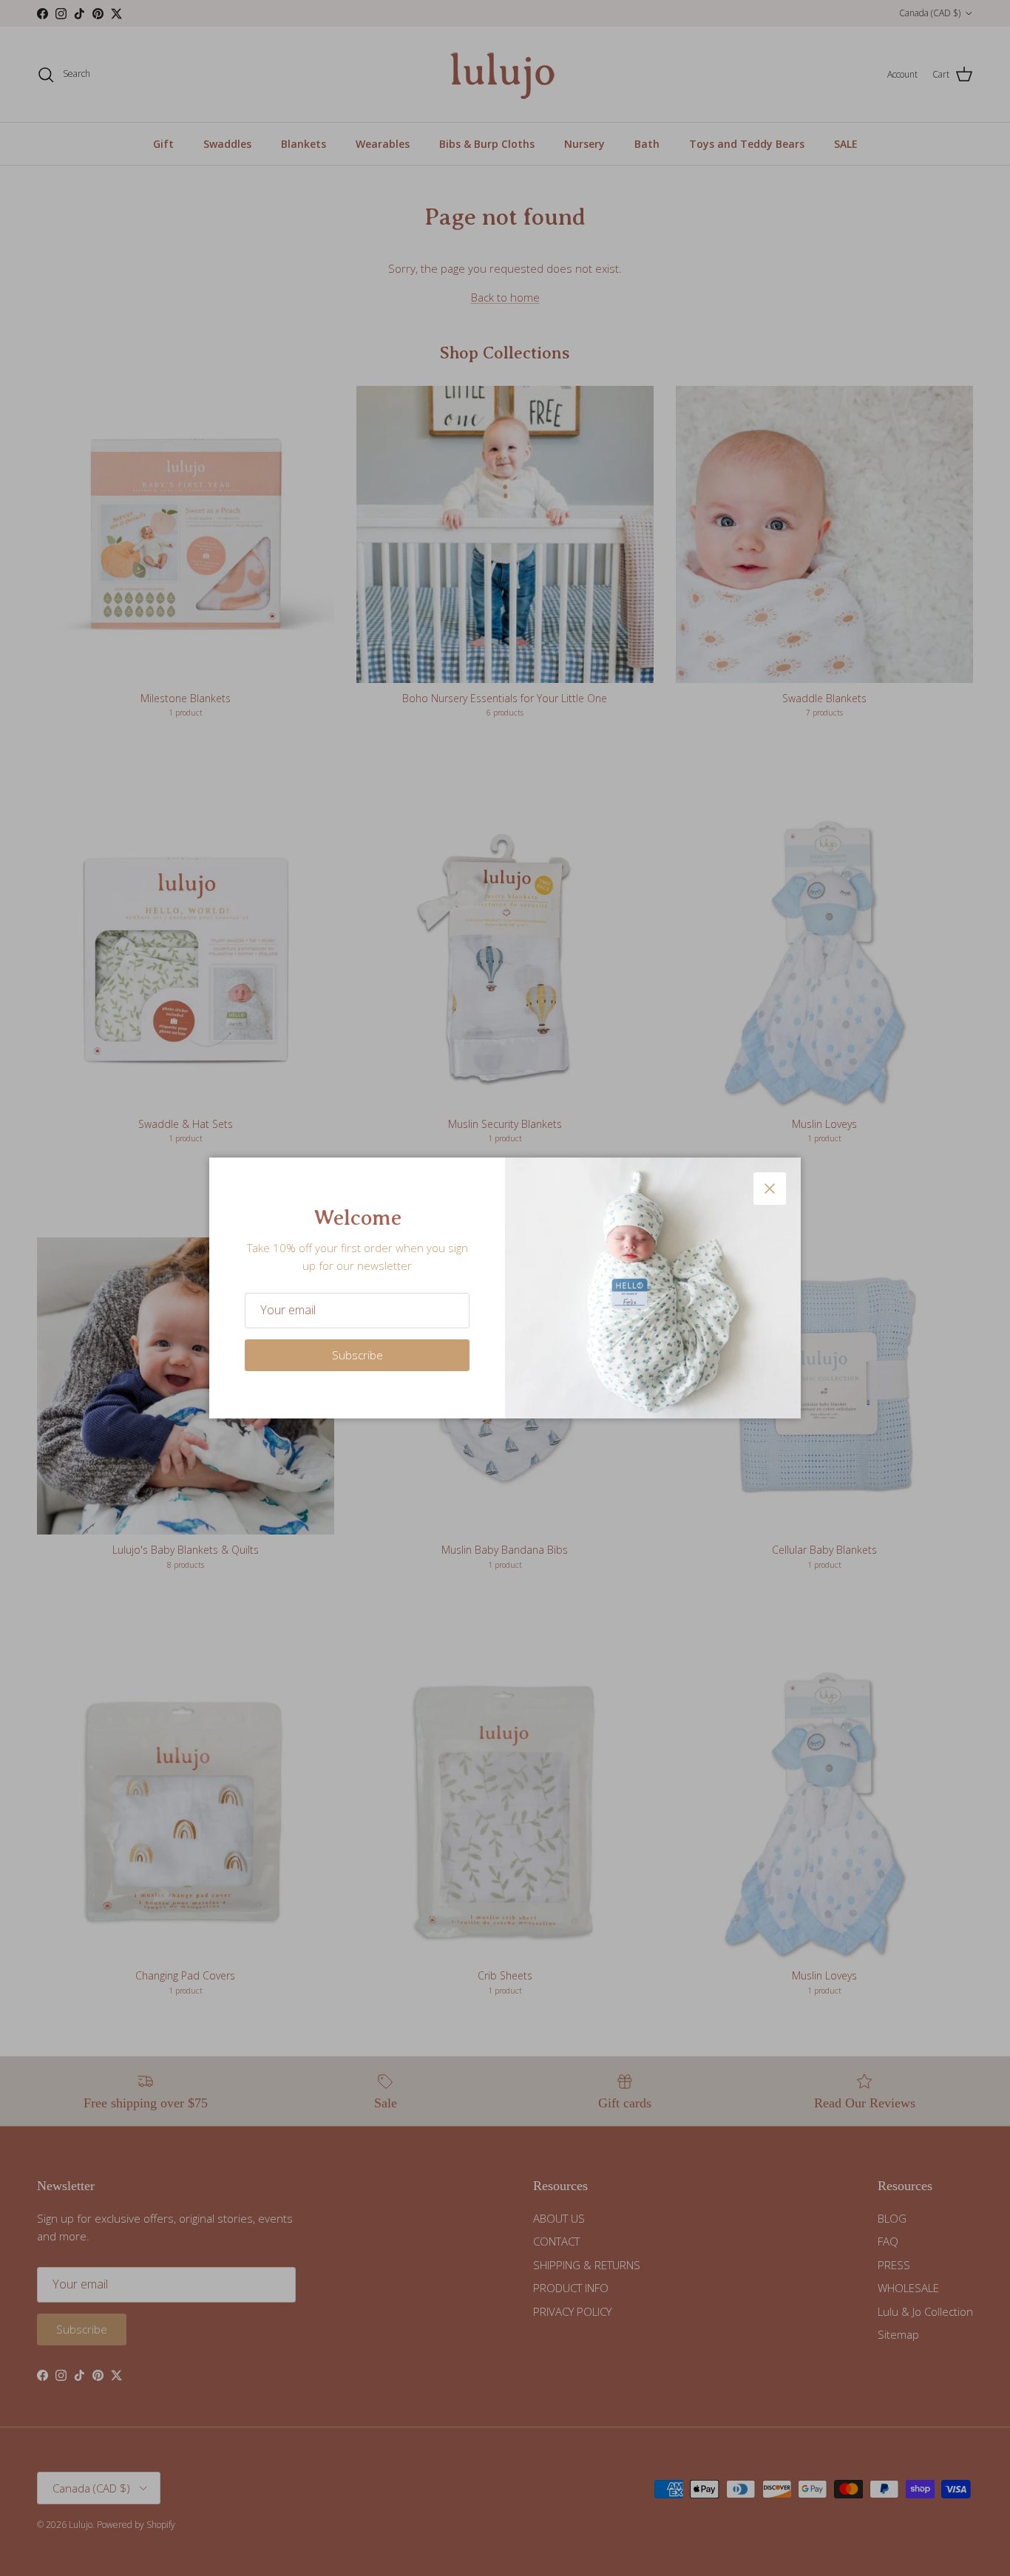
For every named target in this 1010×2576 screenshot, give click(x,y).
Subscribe (357, 1355)
